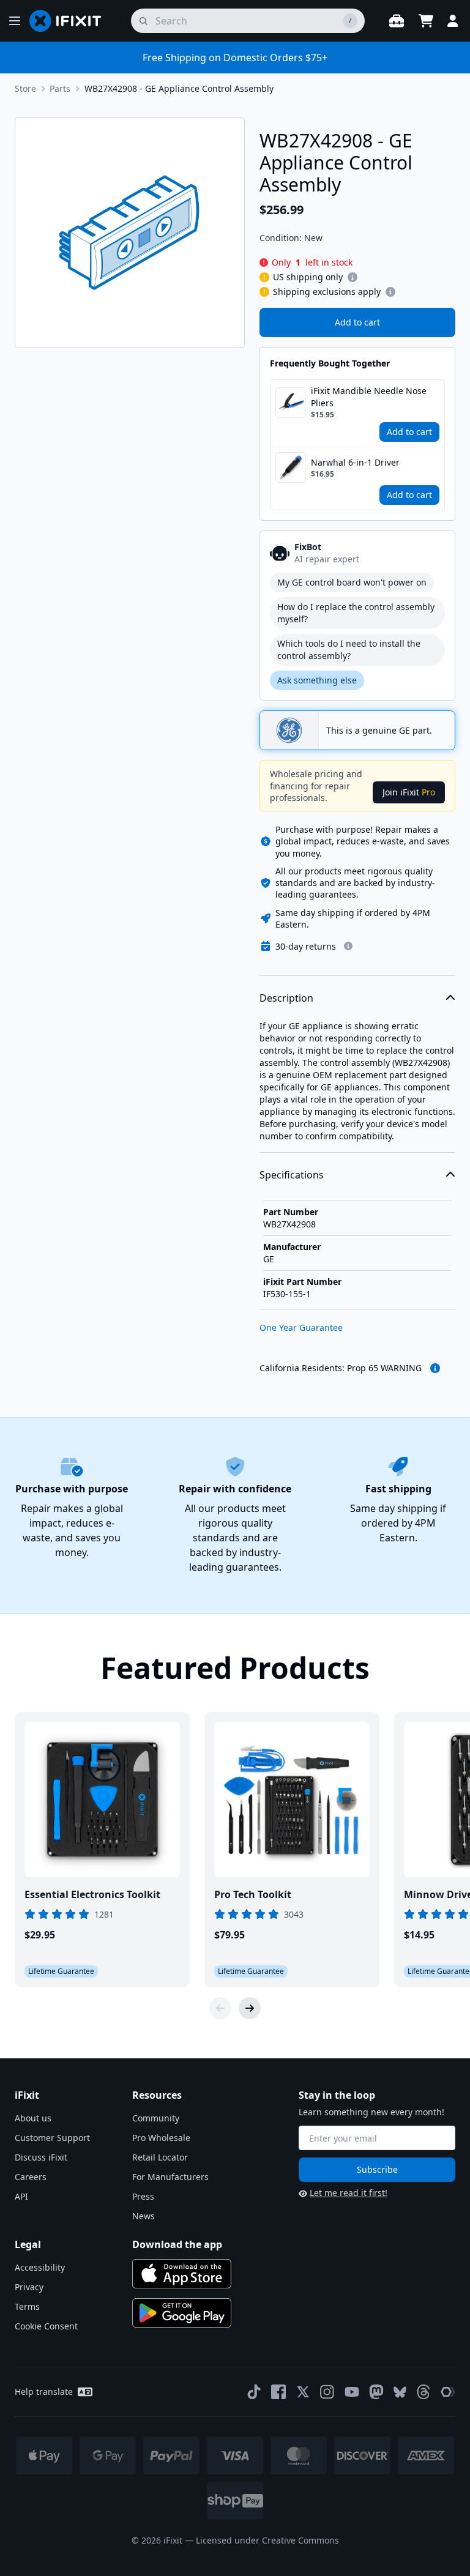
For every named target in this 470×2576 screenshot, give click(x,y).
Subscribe (377, 2169)
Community (156, 2118)
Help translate (44, 2392)
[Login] (453, 21)
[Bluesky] (400, 2392)
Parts (60, 88)
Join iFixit (409, 792)
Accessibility (40, 2267)
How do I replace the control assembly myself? (356, 613)
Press (143, 2196)
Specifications (292, 1175)
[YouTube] (352, 2392)
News (144, 2216)
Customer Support (52, 2138)
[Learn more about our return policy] (348, 946)
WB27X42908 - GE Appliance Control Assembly (179, 88)
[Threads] (423, 2392)
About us (33, 2118)
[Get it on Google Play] (182, 2313)
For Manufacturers (170, 2177)
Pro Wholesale (161, 2138)
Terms (27, 2306)
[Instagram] (327, 2392)
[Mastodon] (376, 2392)
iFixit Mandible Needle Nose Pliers (369, 397)
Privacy (29, 2287)
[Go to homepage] (70, 21)
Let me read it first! (349, 2193)
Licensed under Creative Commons (267, 2540)
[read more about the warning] (435, 1368)
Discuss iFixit (41, 2157)
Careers (31, 2177)
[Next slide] (250, 2008)
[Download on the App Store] (182, 2274)
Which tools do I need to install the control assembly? (349, 650)
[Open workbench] (397, 21)
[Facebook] (278, 2392)
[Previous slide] (220, 2008)
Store (25, 88)
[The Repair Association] (448, 2392)
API (21, 2196)
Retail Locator (160, 2157)
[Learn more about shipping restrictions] (352, 277)
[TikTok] (254, 2392)
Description (286, 998)
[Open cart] (426, 21)
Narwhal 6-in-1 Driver (355, 462)
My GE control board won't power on (352, 582)
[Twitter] (303, 2392)
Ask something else (317, 680)
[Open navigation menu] (15, 21)
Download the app (177, 2244)
